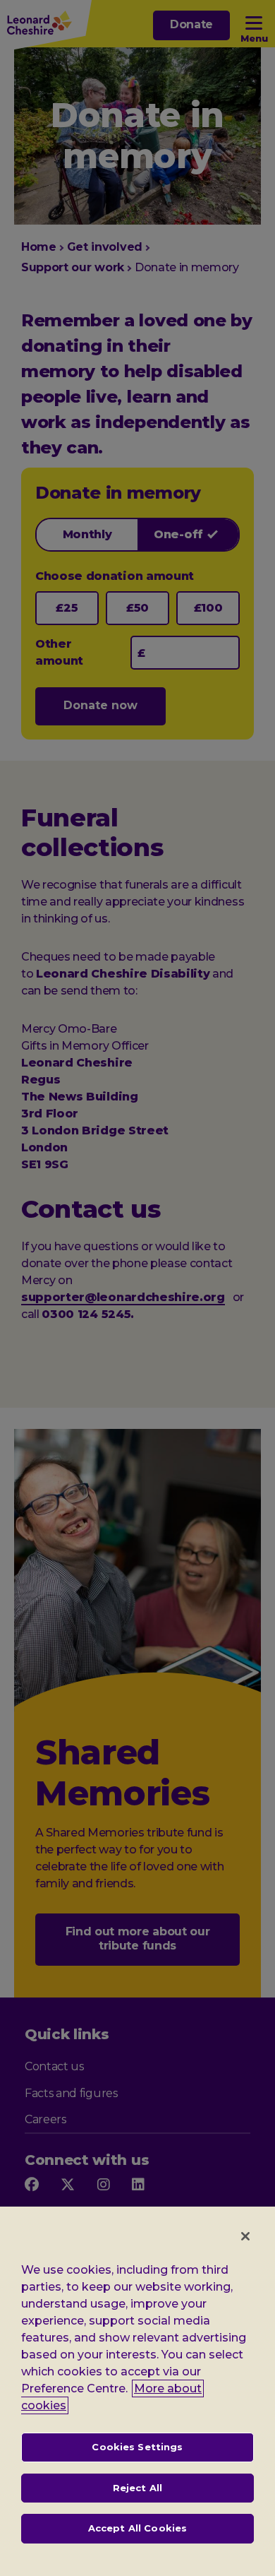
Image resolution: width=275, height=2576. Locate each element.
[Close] (245, 2236)
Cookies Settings (137, 2447)
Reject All (137, 2488)
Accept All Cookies (137, 2528)
